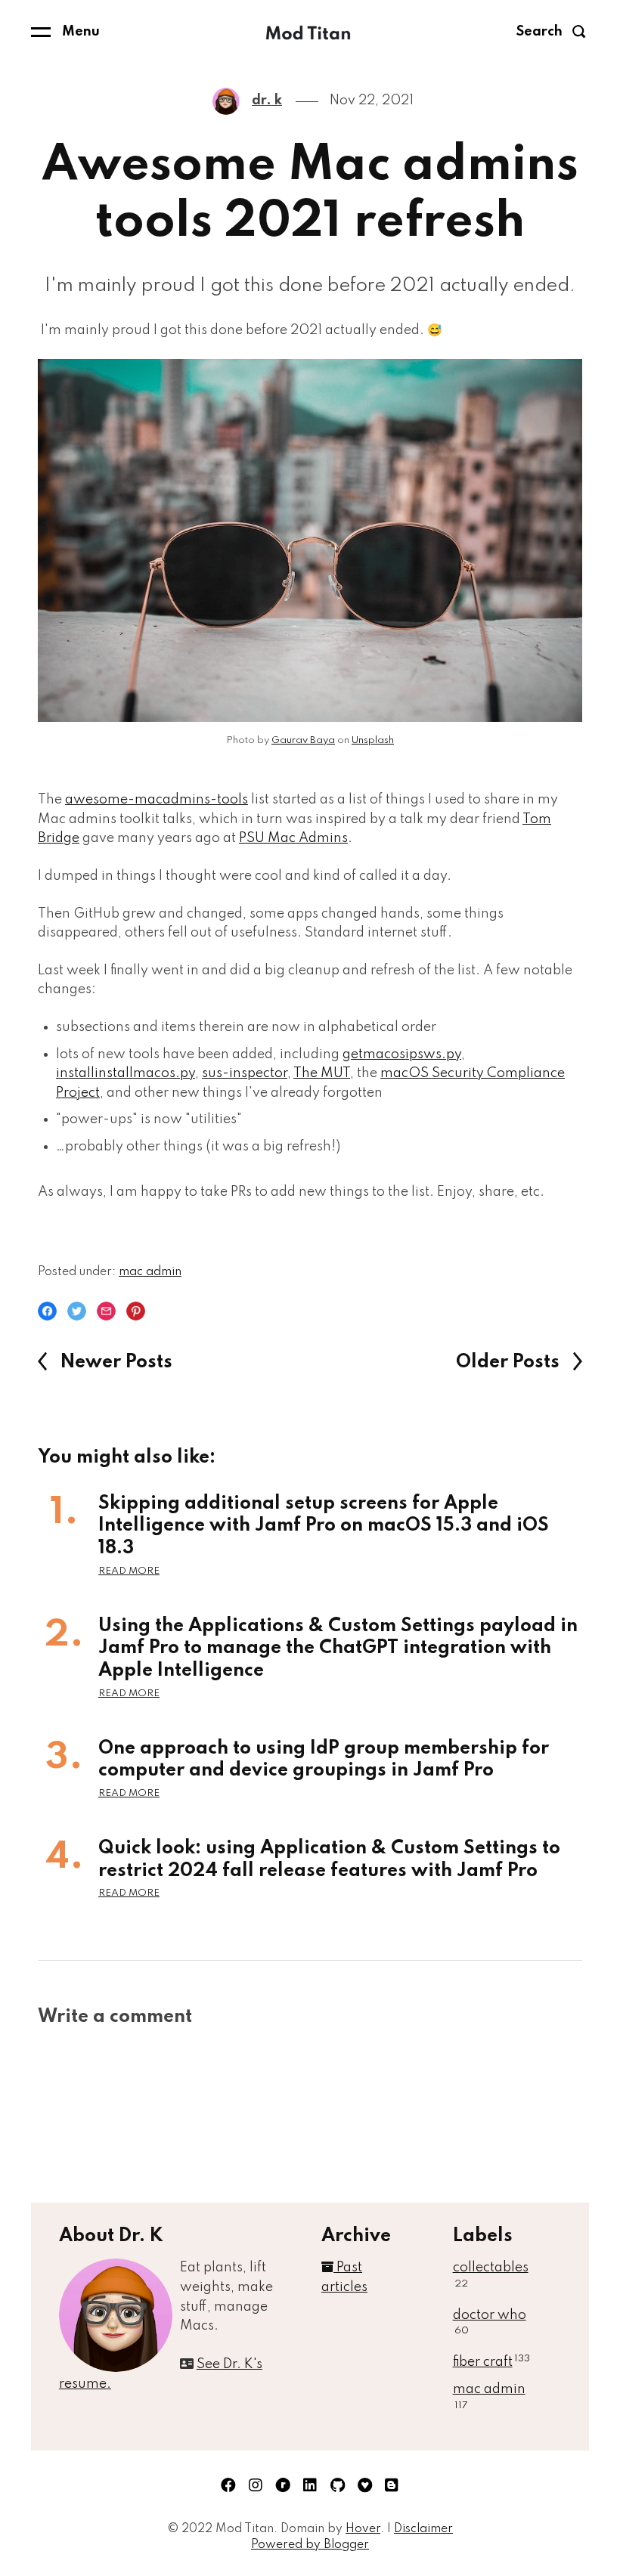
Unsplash (373, 740)
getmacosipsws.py (402, 1054)
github (337, 2485)
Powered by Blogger (310, 2545)
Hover (363, 2529)
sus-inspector (245, 1073)
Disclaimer (423, 2529)
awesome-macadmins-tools (157, 800)
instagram (256, 2485)
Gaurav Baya (303, 740)
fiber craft (491, 2362)
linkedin (310, 2485)
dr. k (267, 101)
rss (392, 2485)
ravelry (283, 2485)
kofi (364, 2485)
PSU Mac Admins (293, 838)
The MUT (322, 1073)
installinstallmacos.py (126, 1073)
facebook (228, 2485)
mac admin (150, 1272)
